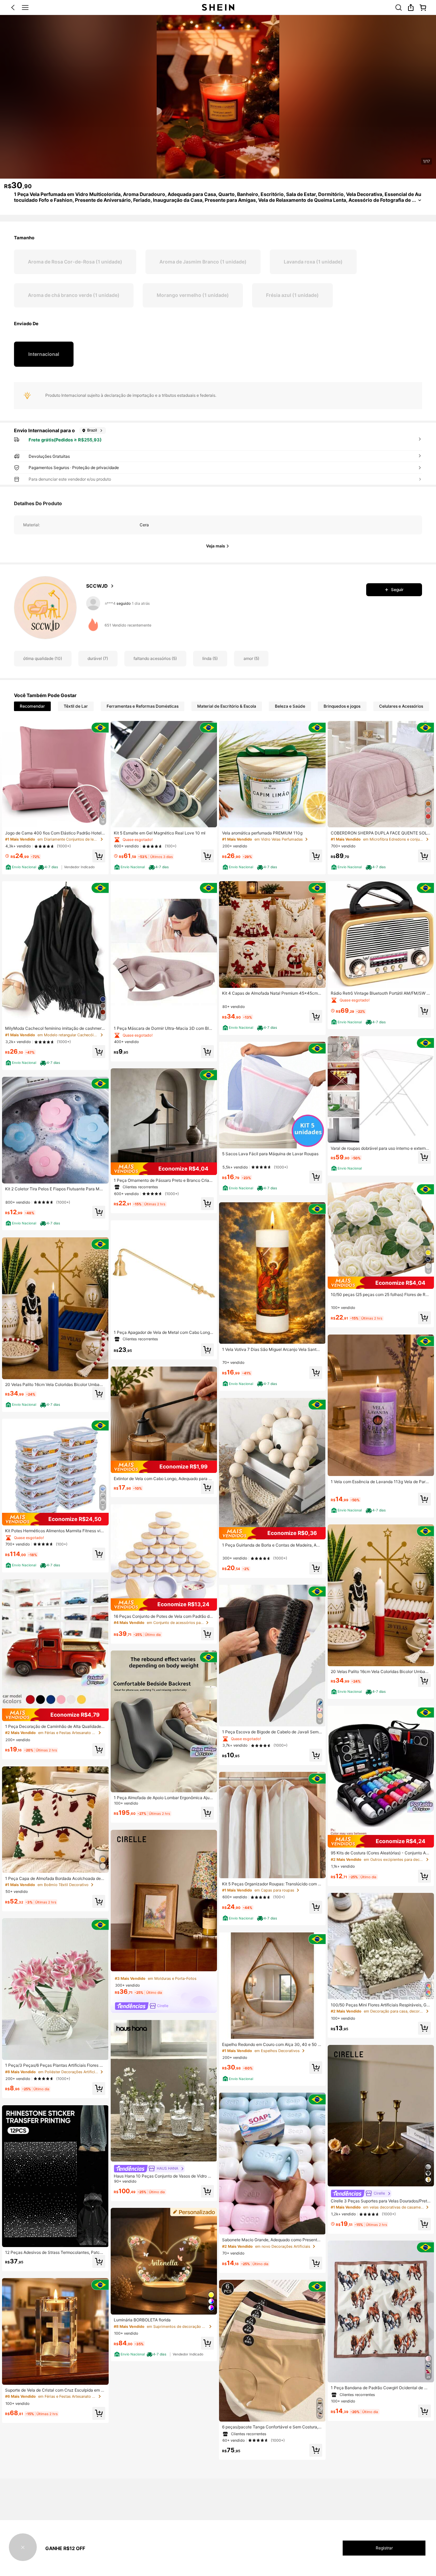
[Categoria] (25, 7)
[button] (13, 7)
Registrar (384, 2548)
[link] (399, 7)
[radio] (75, 262)
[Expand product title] (420, 200)
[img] (55, 1519)
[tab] (32, 706)
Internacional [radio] (44, 354)
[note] (21, 867)
